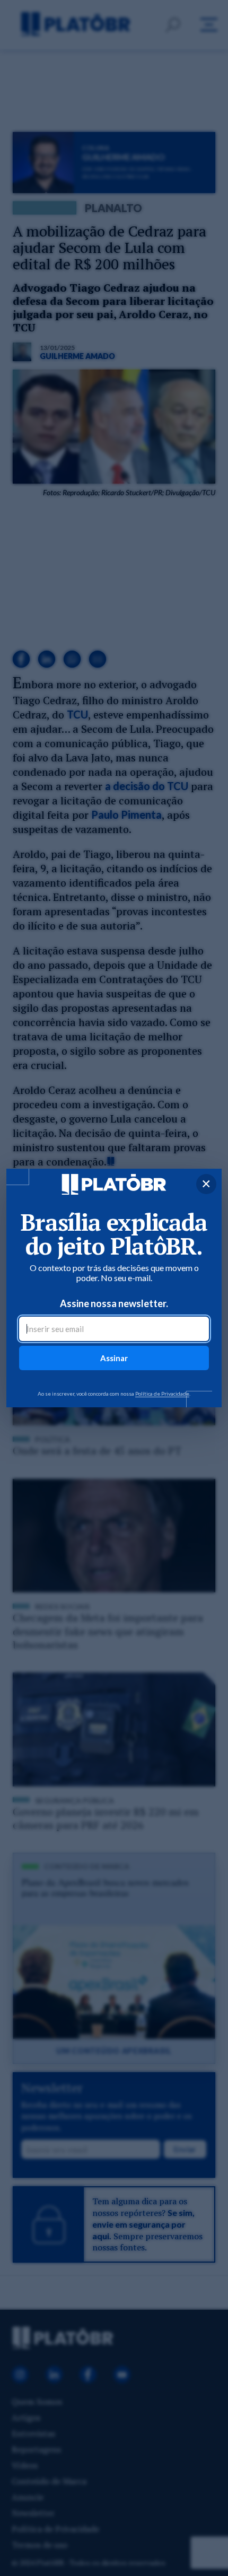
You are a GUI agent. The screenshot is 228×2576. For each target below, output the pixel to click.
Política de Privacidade (162, 1394)
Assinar (114, 1358)
